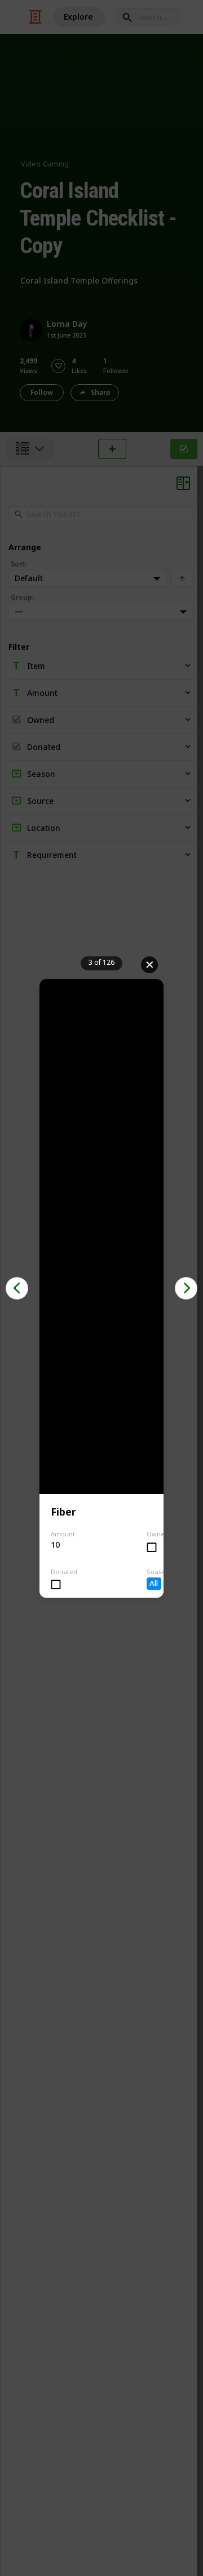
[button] (17, 1288)
